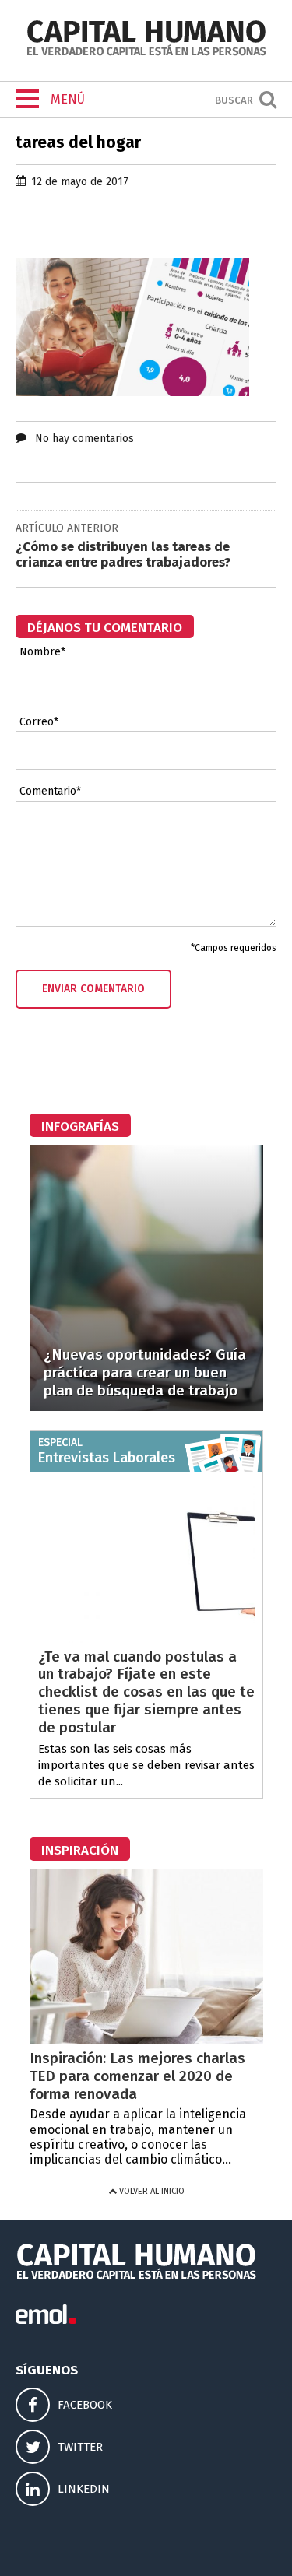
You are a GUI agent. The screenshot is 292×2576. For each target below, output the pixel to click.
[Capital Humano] (146, 54)
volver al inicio (151, 2191)
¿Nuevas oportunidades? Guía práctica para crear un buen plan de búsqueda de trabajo (145, 1372)
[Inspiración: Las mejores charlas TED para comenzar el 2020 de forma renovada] (146, 2039)
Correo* (39, 722)
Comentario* (50, 791)
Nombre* (42, 652)
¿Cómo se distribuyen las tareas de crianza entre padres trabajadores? (123, 555)
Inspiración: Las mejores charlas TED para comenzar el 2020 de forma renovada (137, 2076)
